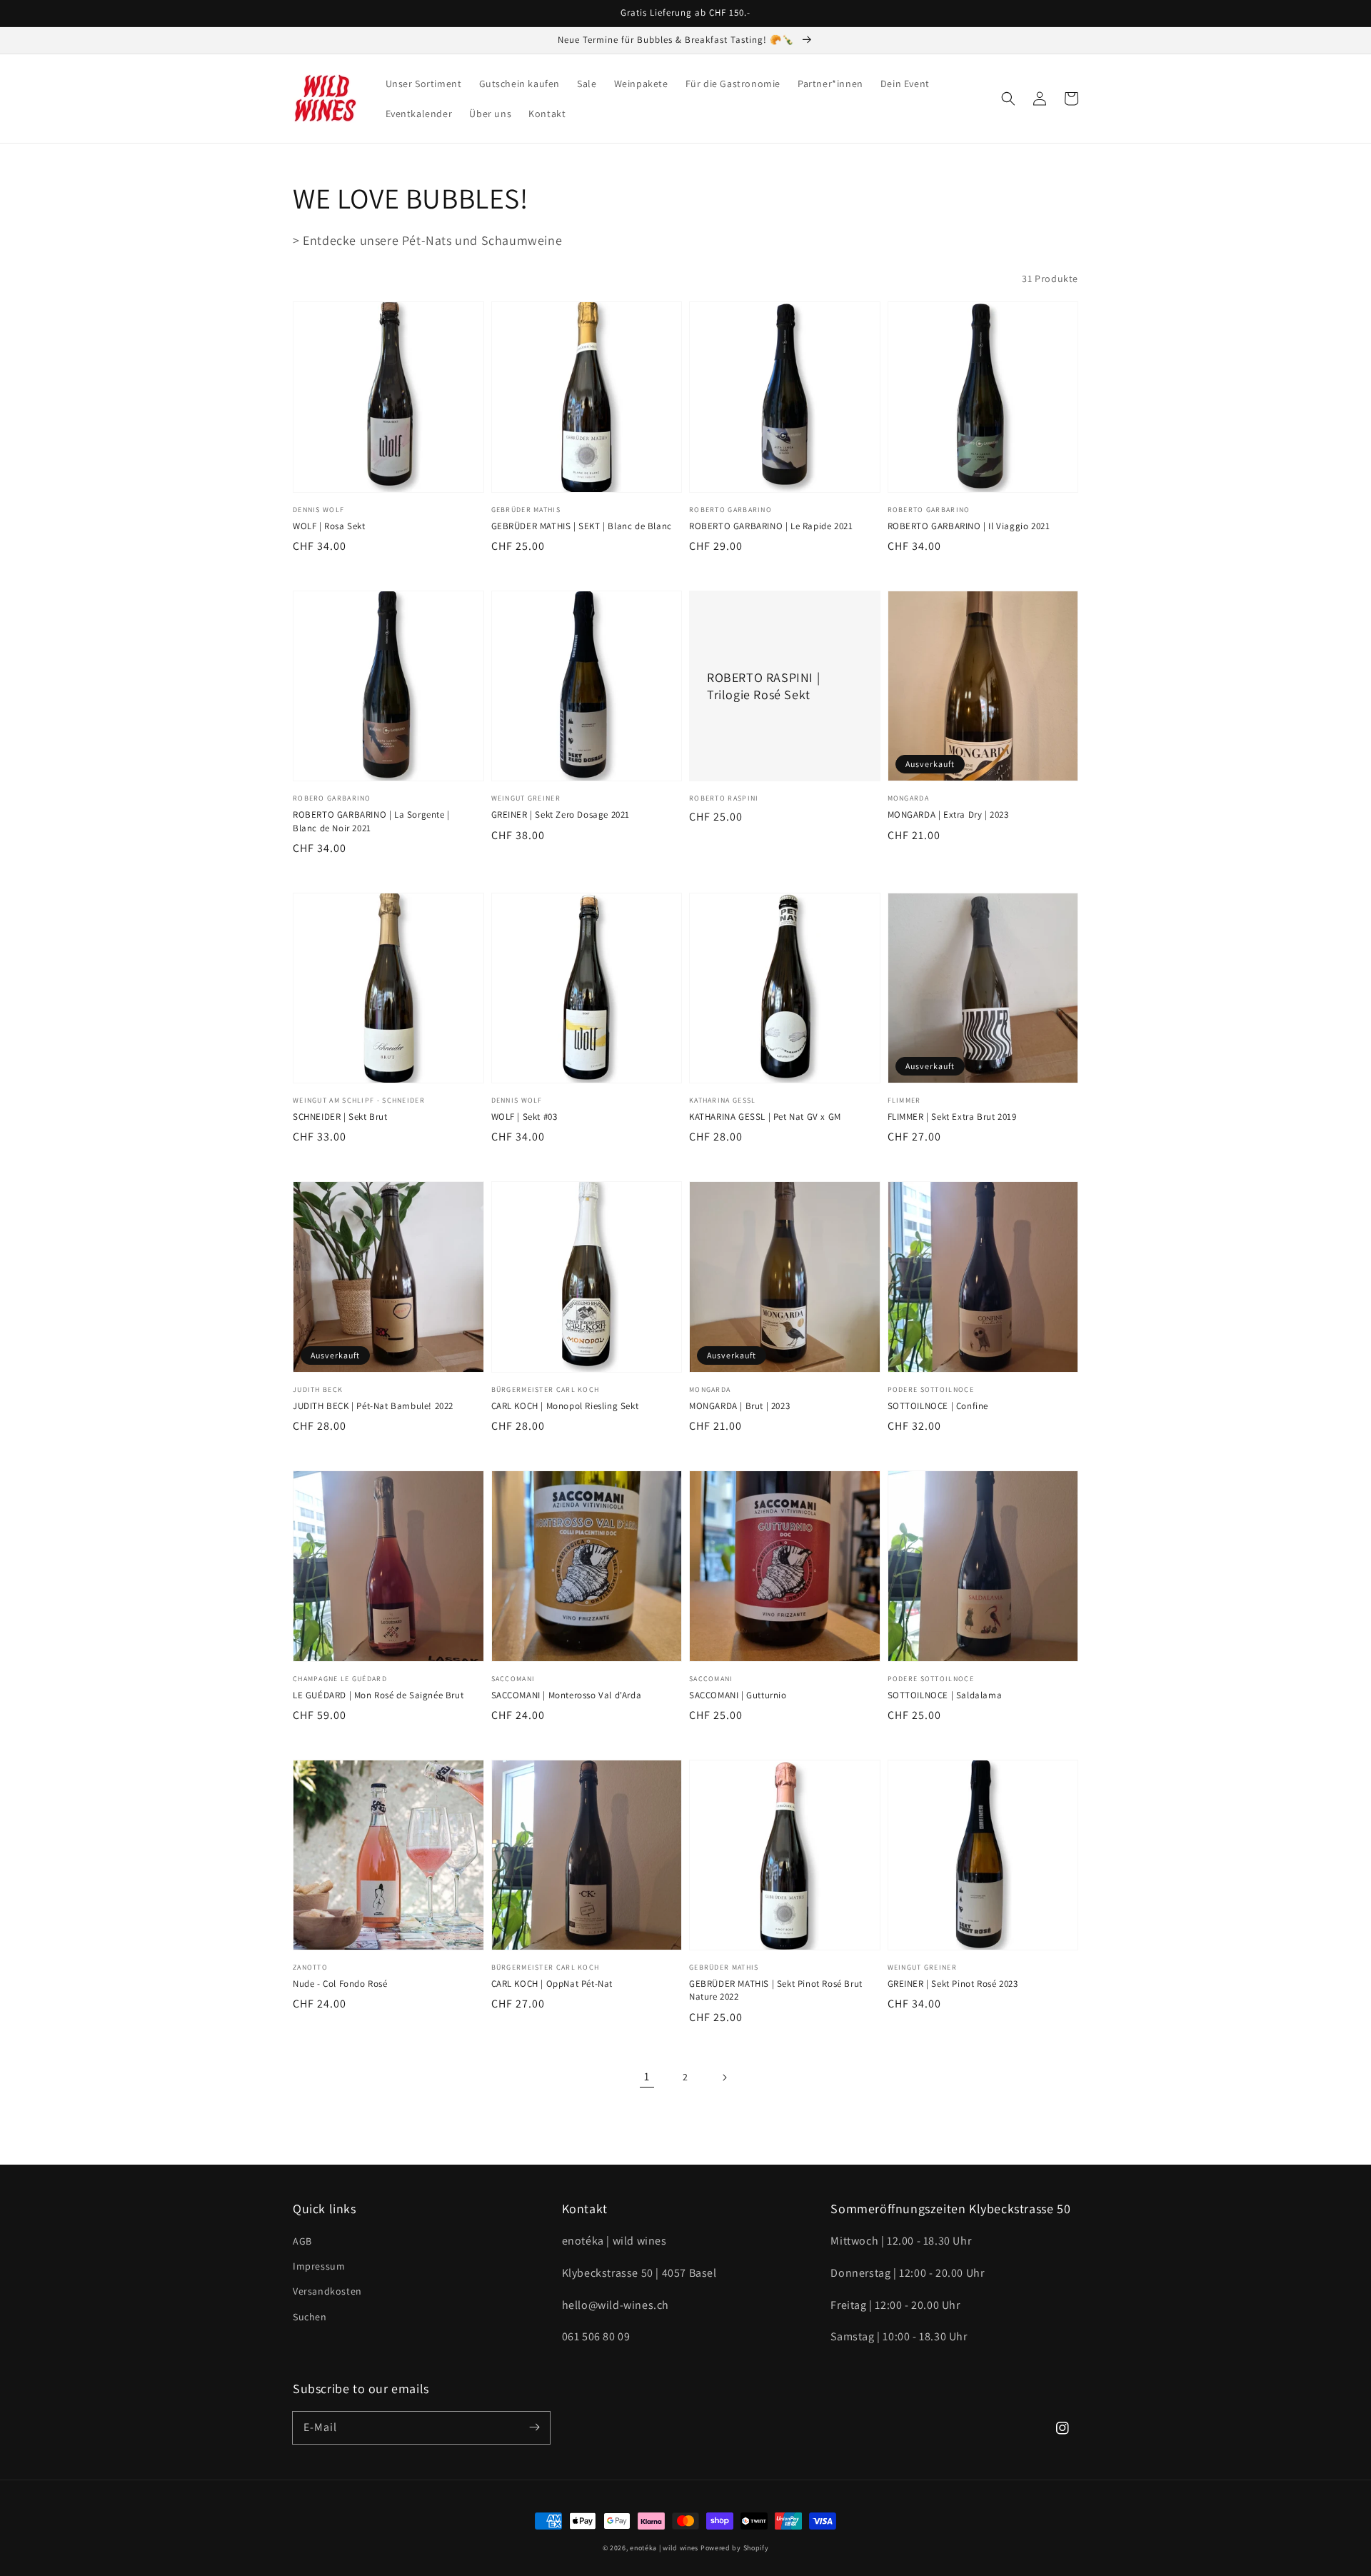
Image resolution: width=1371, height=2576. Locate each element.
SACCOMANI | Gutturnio (738, 1695)
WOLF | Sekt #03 (524, 1117)
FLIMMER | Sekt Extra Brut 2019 (952, 1117)
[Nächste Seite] (724, 2078)
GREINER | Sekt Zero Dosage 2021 (561, 815)
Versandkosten (327, 2291)
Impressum (319, 2266)
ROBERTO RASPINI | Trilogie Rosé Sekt (763, 686)
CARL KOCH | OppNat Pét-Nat (552, 1984)
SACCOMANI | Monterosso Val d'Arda (567, 1695)
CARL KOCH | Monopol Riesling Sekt (565, 1406)
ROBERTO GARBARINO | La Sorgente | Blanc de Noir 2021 (371, 821)
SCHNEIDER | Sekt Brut (340, 1117)
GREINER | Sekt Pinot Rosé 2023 (953, 1984)
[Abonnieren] (534, 2427)
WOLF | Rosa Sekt (329, 526)
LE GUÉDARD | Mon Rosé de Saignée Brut (378, 1695)
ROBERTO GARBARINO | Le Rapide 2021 (771, 526)
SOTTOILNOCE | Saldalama (945, 1695)
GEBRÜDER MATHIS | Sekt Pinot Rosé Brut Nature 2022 (776, 1990)
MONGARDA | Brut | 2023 (739, 1406)
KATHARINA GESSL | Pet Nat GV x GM (765, 1117)
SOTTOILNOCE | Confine (938, 1406)
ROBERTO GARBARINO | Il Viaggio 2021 (969, 526)
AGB (302, 2241)
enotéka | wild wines (664, 2548)
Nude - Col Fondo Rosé (340, 1984)
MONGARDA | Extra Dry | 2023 (948, 815)
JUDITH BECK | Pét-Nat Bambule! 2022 (373, 1406)
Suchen (310, 2317)
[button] (1008, 99)
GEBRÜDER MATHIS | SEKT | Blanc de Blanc (582, 526)
